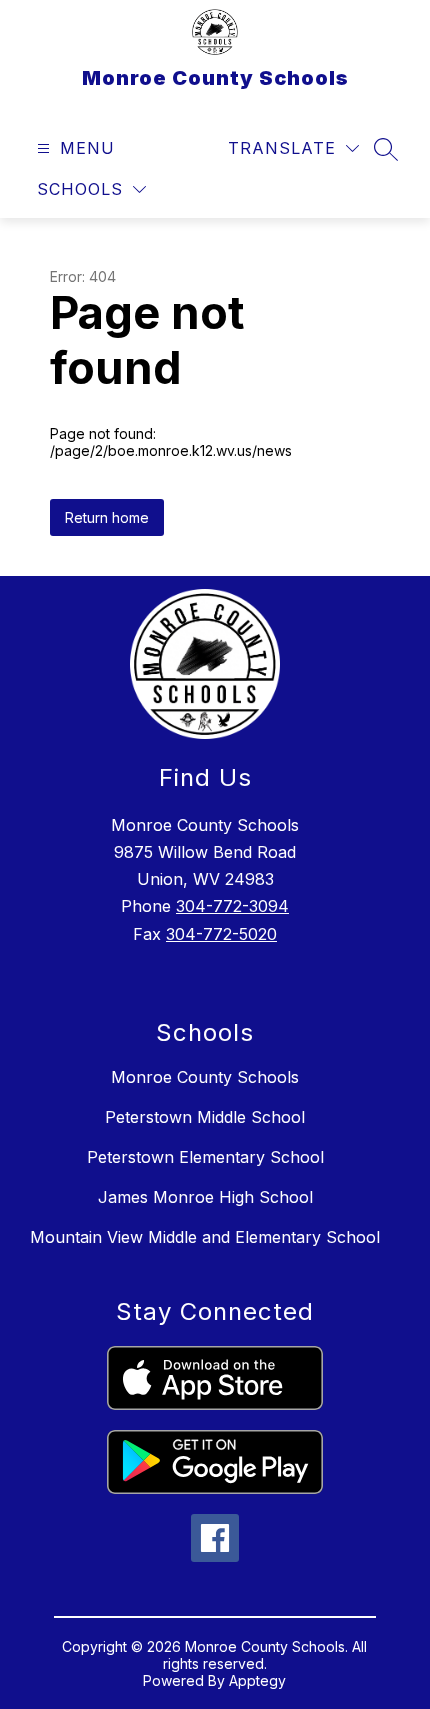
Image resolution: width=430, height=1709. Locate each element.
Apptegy (257, 1680)
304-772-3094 (232, 906)
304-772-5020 (221, 934)
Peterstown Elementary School (205, 1157)
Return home (107, 517)
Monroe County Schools (205, 1077)
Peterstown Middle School (205, 1117)
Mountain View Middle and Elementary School (205, 1237)
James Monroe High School (205, 1197)
